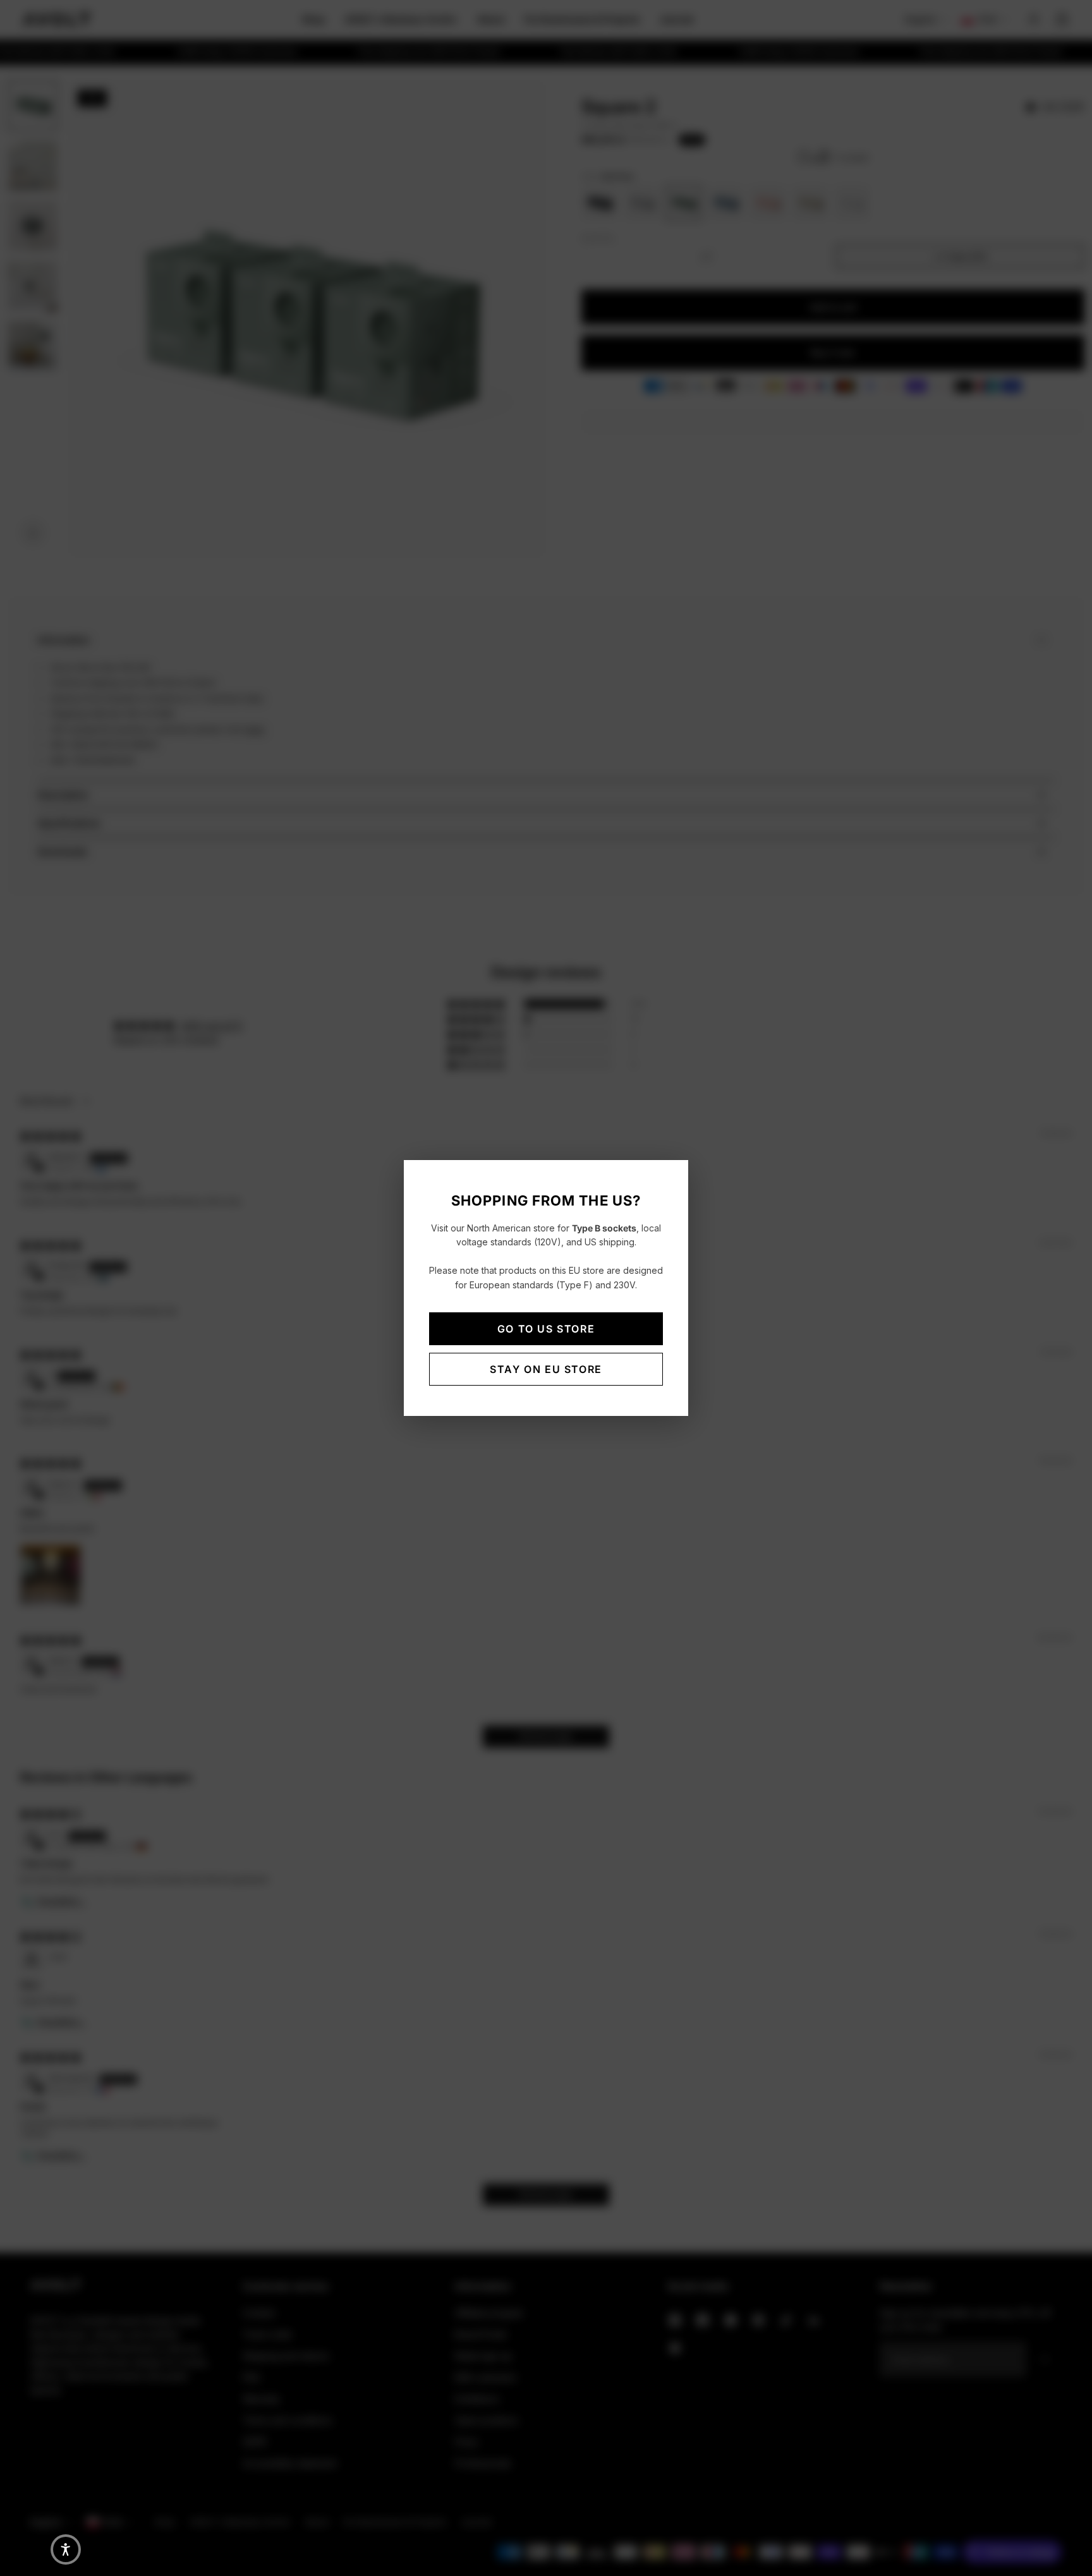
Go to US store (546, 1329)
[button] (66, 2549)
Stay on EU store (546, 1369)
